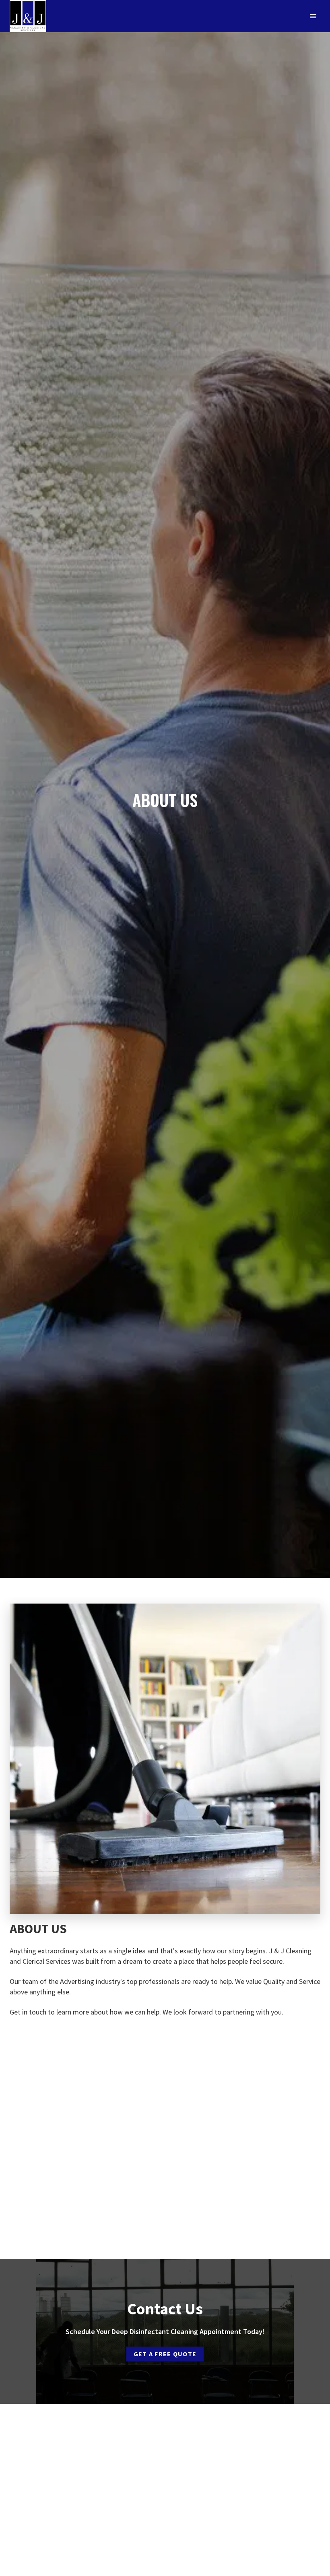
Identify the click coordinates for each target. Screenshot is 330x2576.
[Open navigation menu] (313, 16)
